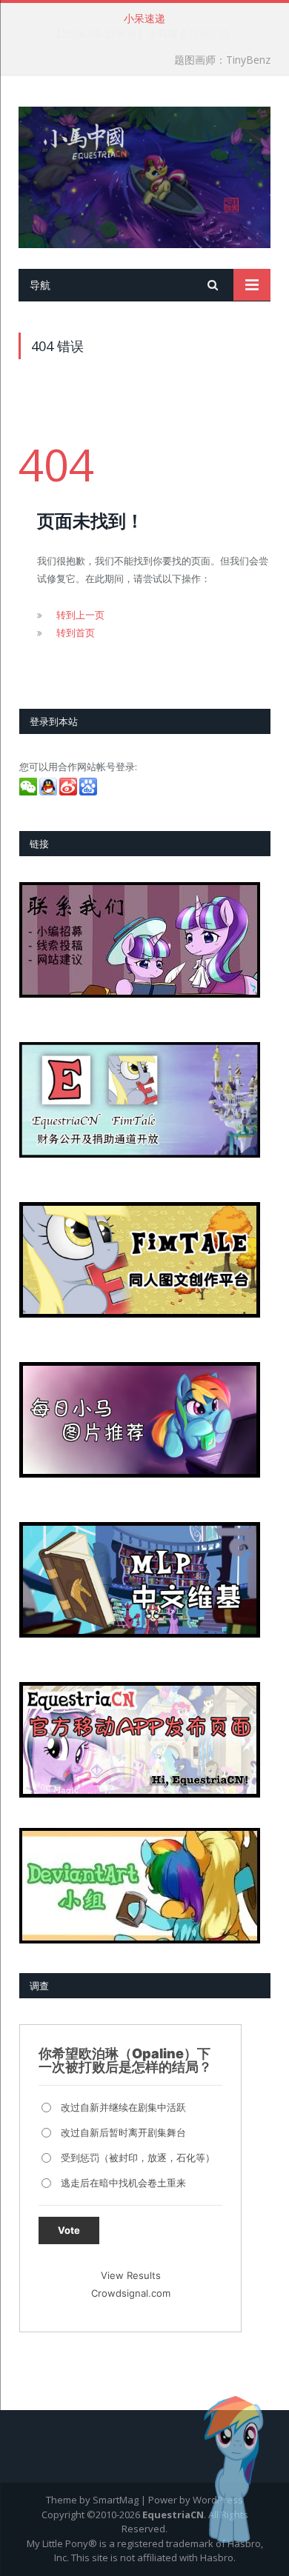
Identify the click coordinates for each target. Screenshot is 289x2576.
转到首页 (76, 633)
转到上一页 (80, 615)
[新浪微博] (69, 792)
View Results (131, 2275)
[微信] (29, 792)
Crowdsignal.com (131, 2293)
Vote (69, 2230)
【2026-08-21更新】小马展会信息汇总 (141, 34)
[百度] (89, 792)
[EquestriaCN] (144, 174)
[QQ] (49, 792)
